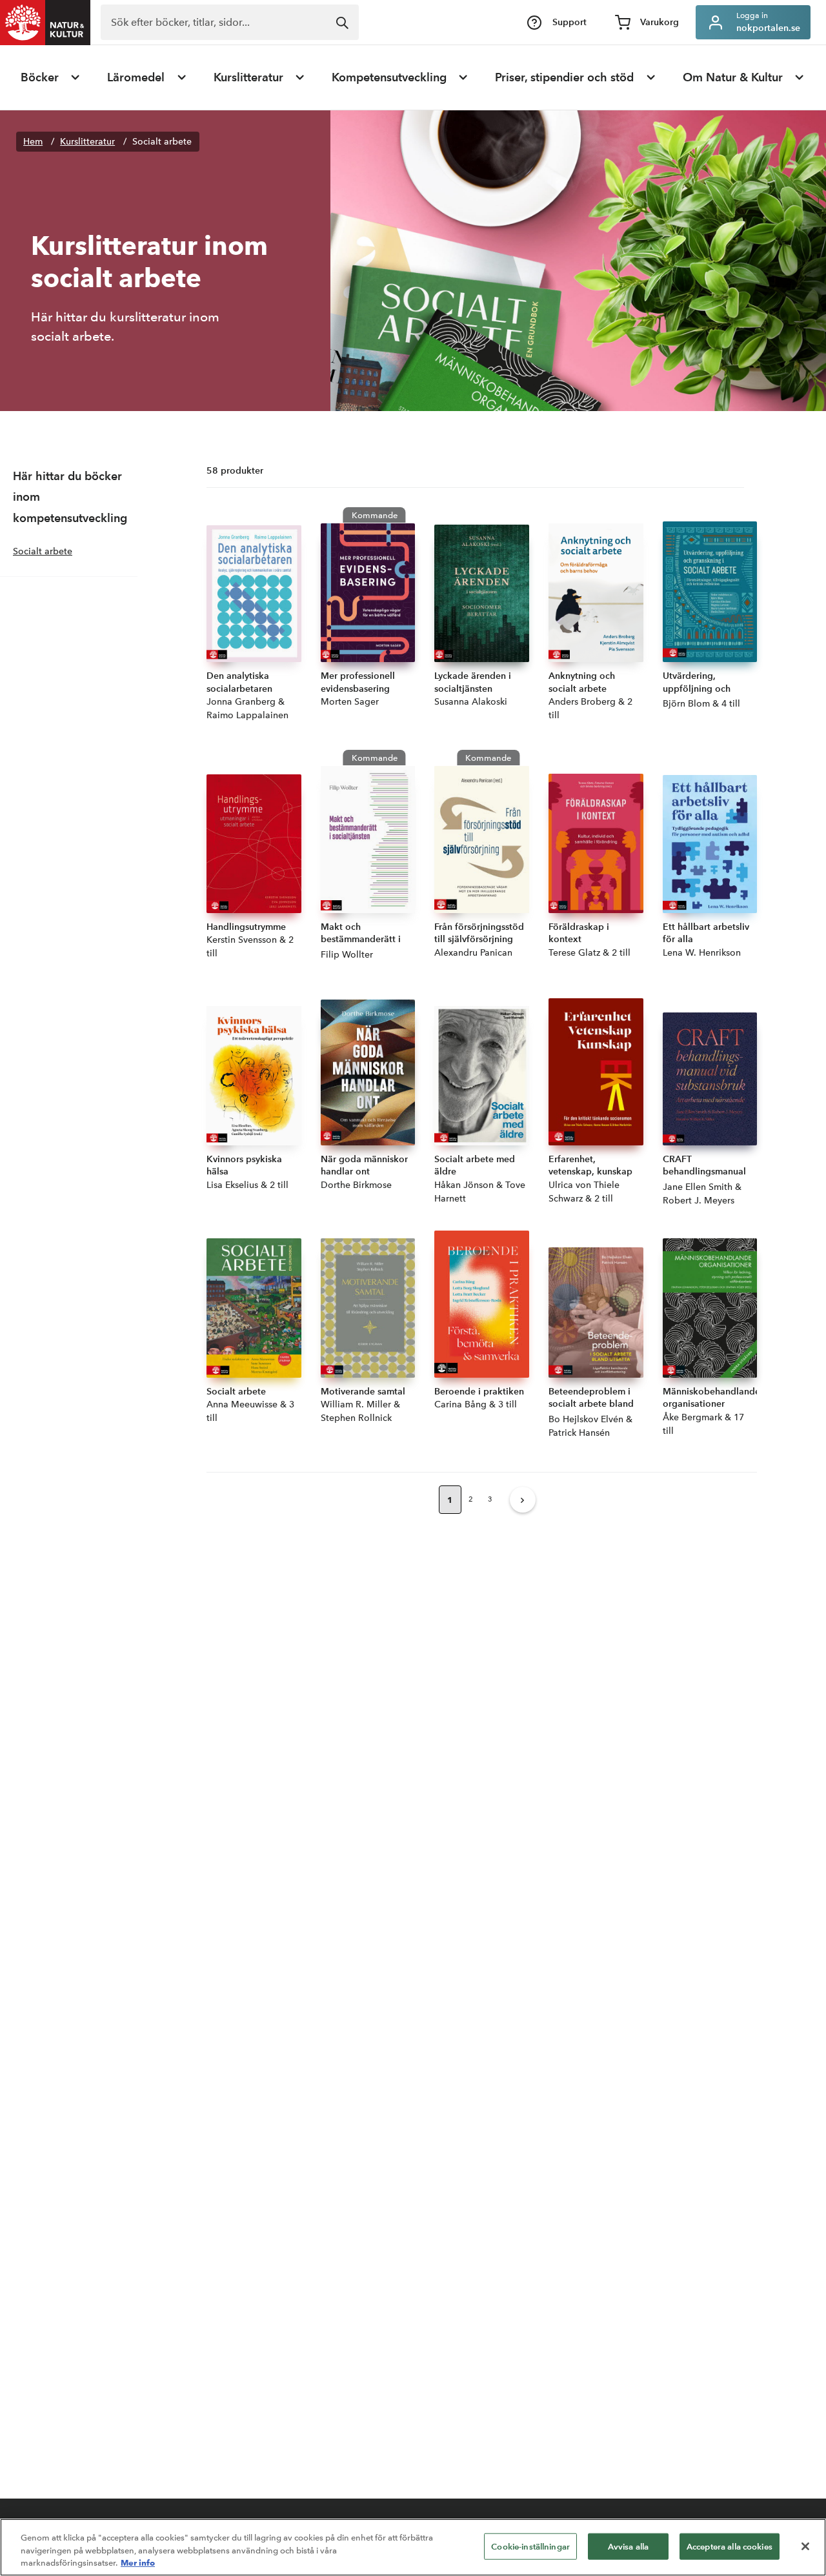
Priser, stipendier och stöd (564, 77)
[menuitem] (51, 77)
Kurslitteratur (248, 77)
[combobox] (230, 22)
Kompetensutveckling (389, 77)
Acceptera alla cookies (730, 2546)
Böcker (40, 77)
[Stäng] (805, 2546)
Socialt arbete (162, 142)
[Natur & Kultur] (45, 23)
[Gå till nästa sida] (523, 1500)
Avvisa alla (628, 2546)
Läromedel (136, 77)
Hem (33, 142)
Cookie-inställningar (530, 2546)
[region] (413, 2547)
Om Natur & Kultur (733, 77)
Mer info (138, 2562)
